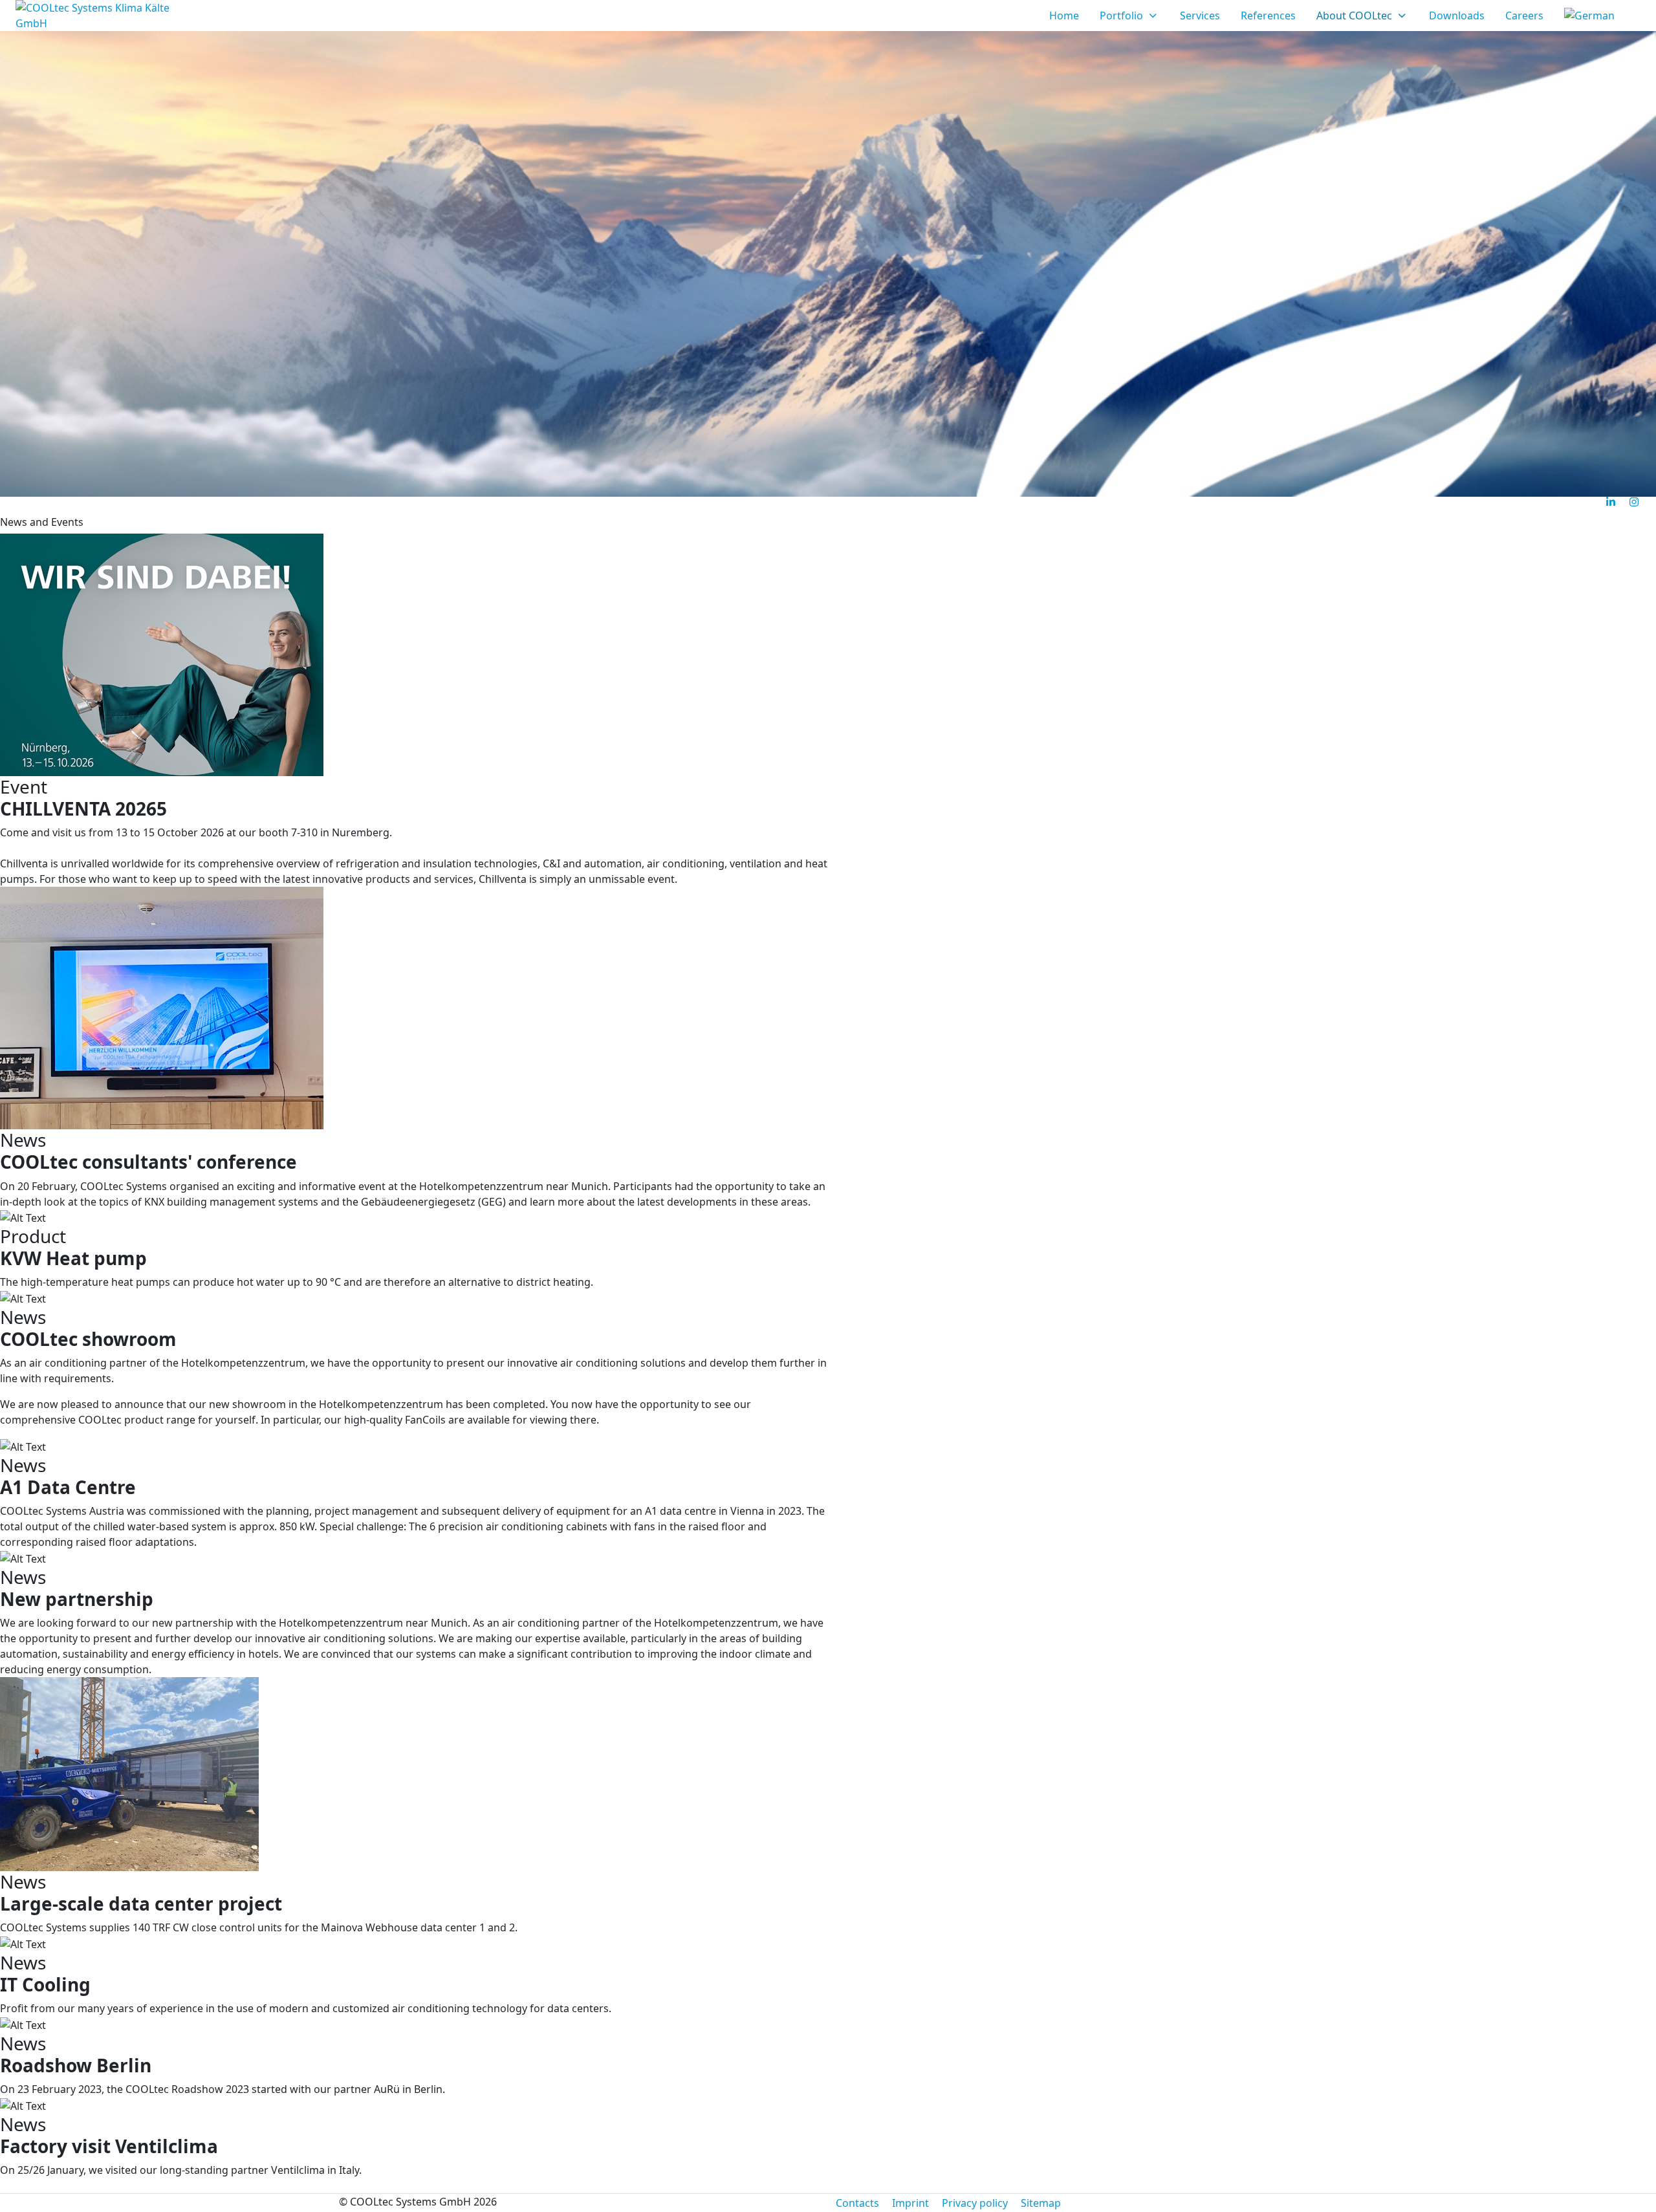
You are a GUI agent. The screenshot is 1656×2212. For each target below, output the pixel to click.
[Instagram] (1634, 502)
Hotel (326, 506)
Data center (52, 506)
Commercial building (421, 506)
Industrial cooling (156, 506)
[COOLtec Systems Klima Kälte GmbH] (96, 16)
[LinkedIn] (1611, 502)
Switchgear (259, 506)
